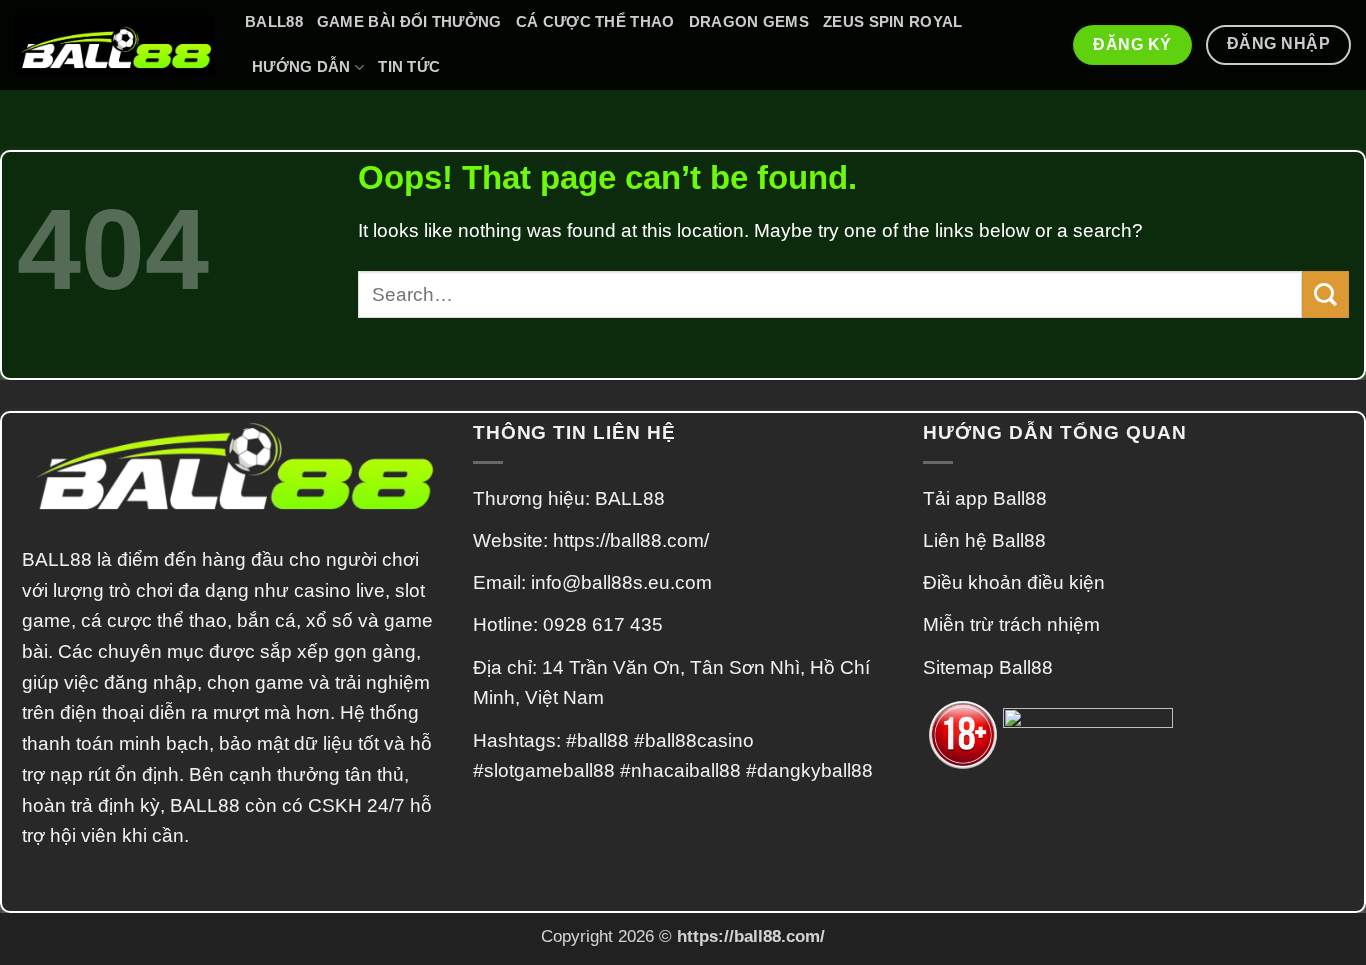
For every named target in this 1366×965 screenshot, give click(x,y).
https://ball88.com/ (631, 540)
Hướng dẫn (301, 66)
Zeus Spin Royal (893, 21)
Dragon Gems (749, 21)
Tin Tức (409, 66)
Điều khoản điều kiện (1014, 582)
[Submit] (1325, 294)
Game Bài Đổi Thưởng (409, 21)
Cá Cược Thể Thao (595, 21)
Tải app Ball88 (985, 498)
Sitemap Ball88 (988, 667)
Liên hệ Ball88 (984, 540)
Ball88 (274, 21)
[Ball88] (115, 45)
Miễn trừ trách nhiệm (1011, 624)
